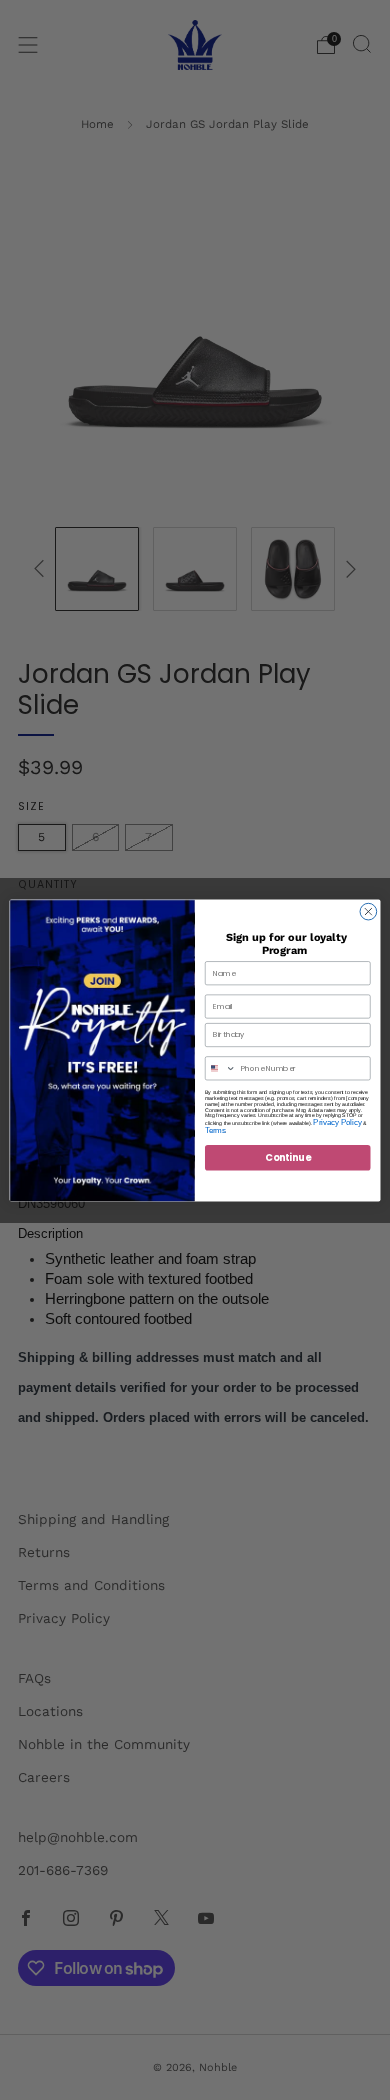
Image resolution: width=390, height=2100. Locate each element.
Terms (215, 1130)
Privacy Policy (337, 1122)
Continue (287, 1156)
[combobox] (220, 1067)
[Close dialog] (368, 911)
